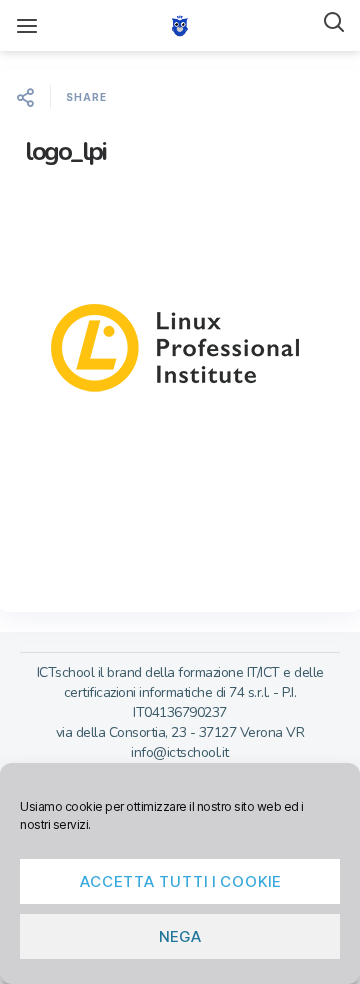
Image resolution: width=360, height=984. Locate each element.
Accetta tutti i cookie (180, 881)
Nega (180, 936)
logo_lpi (65, 151)
